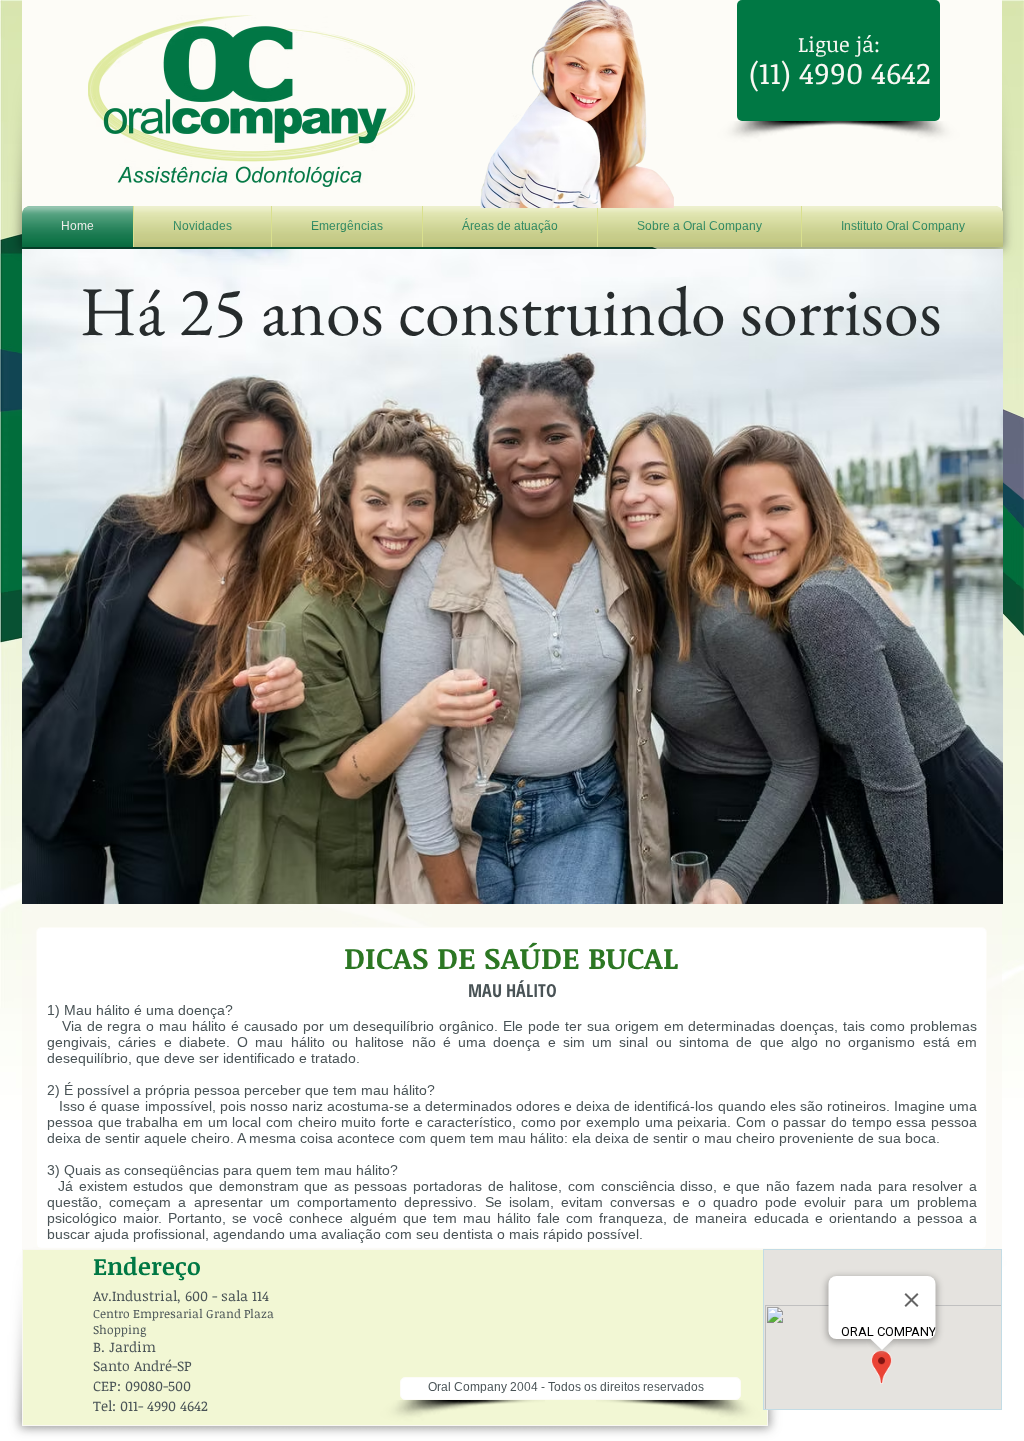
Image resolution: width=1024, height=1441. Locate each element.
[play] (973, 874)
